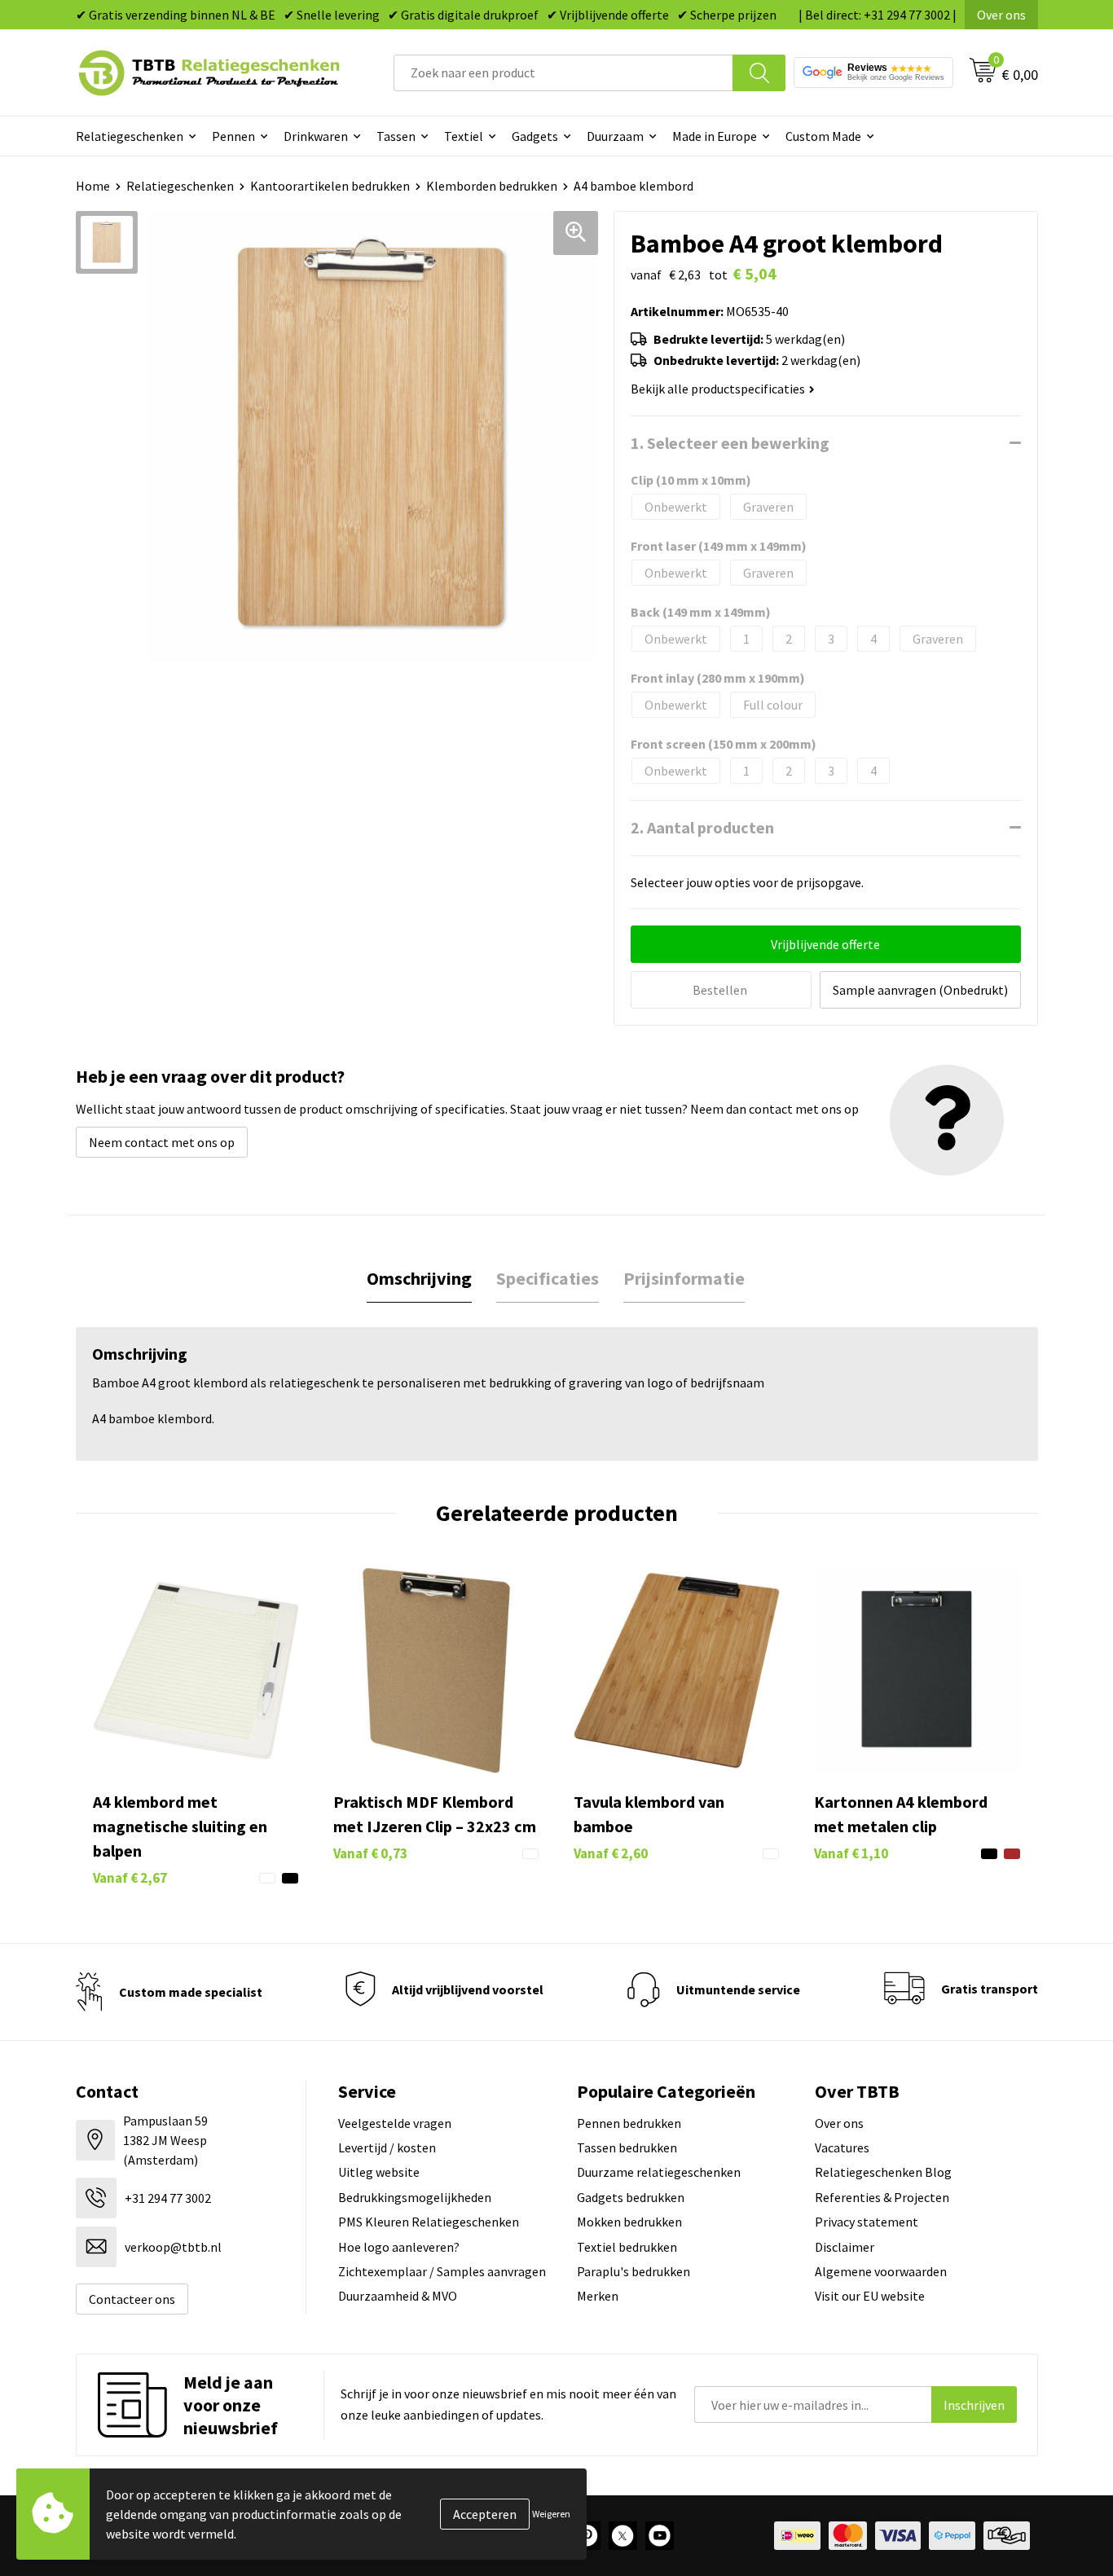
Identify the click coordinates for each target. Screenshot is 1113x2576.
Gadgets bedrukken (631, 2197)
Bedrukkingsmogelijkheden (415, 2197)
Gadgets (535, 136)
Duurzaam (615, 136)
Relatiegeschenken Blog (883, 2172)
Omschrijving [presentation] (419, 1278)
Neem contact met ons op (162, 1142)
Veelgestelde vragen (395, 2123)
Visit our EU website (870, 2296)
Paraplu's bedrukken (633, 2271)
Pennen (233, 136)
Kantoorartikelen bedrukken (330, 186)
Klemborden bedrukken (492, 186)
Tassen (396, 136)
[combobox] (563, 73)
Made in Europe (715, 136)
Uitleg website (379, 2172)
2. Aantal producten (702, 827)
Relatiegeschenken (130, 136)
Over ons (1001, 15)
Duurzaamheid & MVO (398, 2296)
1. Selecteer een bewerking (730, 443)
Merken (598, 2296)
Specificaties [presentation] (548, 1278)
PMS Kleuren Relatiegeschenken (429, 2222)
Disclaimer (845, 2247)
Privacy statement (867, 2222)
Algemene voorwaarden (881, 2271)
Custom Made (823, 136)
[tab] (419, 1279)
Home (93, 186)
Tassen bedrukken (627, 2147)
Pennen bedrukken (629, 2123)
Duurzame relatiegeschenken (659, 2172)
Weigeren (551, 2514)
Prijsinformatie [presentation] (684, 1278)
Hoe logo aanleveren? (399, 2247)
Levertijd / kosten (387, 2147)
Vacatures (842, 2147)
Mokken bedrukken (629, 2222)
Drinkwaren (316, 136)
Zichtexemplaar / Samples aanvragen (442, 2271)
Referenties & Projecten (882, 2197)
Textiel (464, 136)
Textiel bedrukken (627, 2247)
